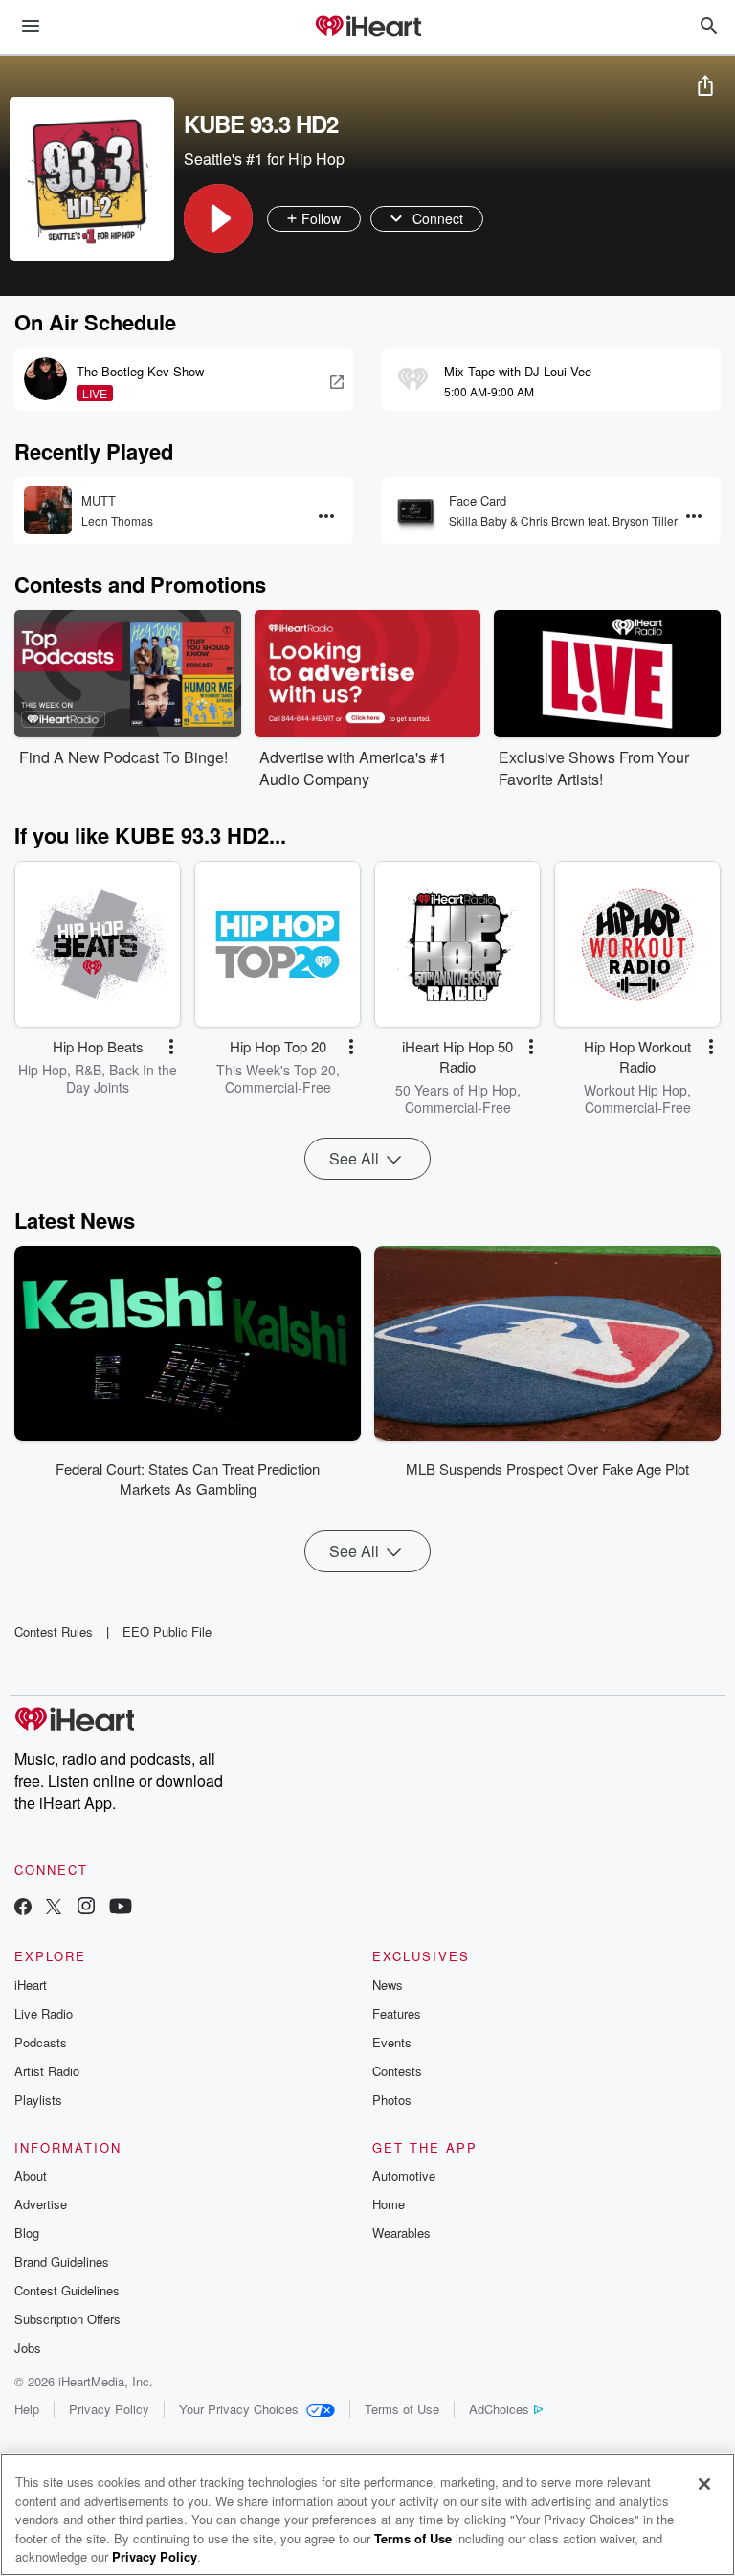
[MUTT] (48, 510)
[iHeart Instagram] (86, 1908)
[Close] (704, 2484)
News (388, 1985)
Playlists (38, 2100)
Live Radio (44, 2013)
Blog (27, 2233)
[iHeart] (367, 28)
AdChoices (499, 2409)
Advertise (41, 2204)
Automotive (404, 2175)
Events (392, 2042)
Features (397, 2013)
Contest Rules (54, 1631)
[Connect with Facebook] (23, 1908)
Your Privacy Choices (239, 2409)
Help (27, 2409)
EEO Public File (167, 1631)
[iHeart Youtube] (121, 1908)
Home (389, 2204)
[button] (218, 218)
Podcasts (41, 2042)
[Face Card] (415, 510)
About (31, 2175)
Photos (392, 2100)
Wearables (401, 2233)
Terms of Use (402, 2409)
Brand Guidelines (62, 2261)
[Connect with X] (54, 1908)
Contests (397, 2071)
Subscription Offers (67, 2319)
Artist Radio (47, 2071)
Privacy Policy (109, 2409)
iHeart (31, 1985)
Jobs (28, 2348)
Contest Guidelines (67, 2290)
